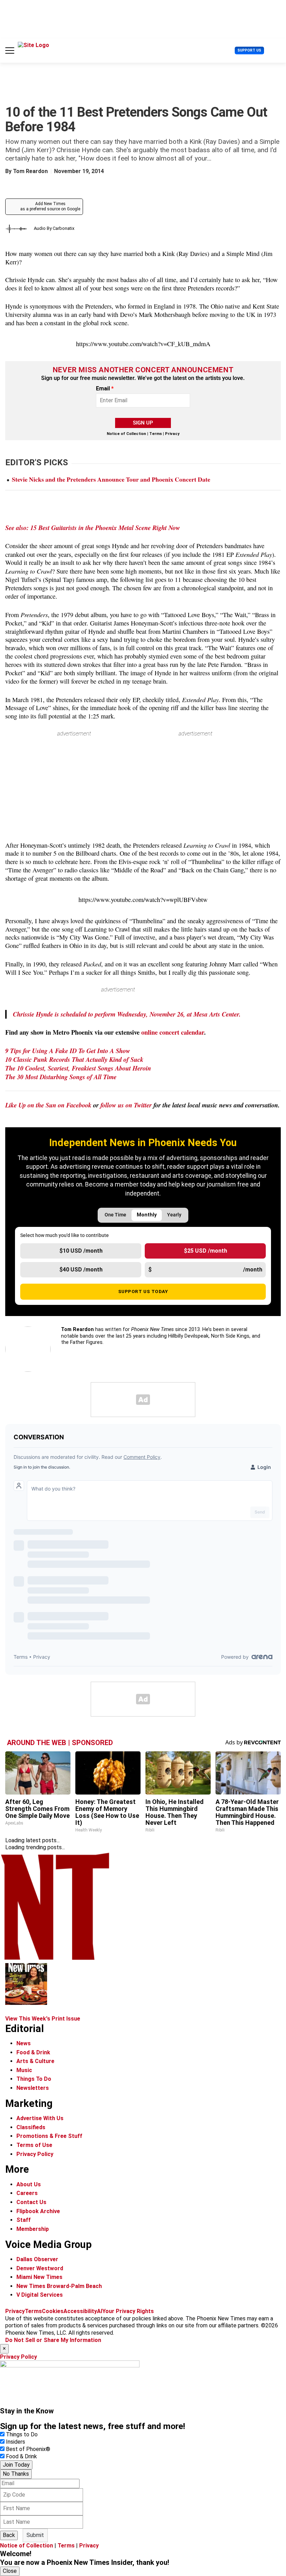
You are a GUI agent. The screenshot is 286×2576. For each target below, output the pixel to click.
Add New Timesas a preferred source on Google (50, 207)
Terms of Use (34, 2145)
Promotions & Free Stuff (49, 2136)
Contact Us (31, 2202)
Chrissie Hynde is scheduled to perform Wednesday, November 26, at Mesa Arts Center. (127, 1014)
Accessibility (80, 2311)
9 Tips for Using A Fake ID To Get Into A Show (68, 1051)
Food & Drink (33, 2052)
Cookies (53, 2311)
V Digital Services (40, 2295)
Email (105, 389)
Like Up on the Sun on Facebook (48, 1105)
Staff (24, 2220)
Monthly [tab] (147, 1215)
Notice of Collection (126, 434)
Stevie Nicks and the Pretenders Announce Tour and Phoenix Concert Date (111, 479)
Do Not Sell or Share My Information (53, 2340)
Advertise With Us (40, 2118)
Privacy (172, 434)
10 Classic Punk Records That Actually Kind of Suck (74, 1059)
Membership (33, 2229)
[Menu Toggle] (10, 50)
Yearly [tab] (174, 1215)
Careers (27, 2193)
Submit (35, 2535)
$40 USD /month (81, 1270)
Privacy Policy (35, 2154)
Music (24, 2070)
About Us (29, 2184)
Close (10, 2571)
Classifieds (31, 2127)
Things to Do (22, 2434)
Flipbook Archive (38, 2211)
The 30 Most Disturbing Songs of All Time (61, 1077)
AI (100, 2311)
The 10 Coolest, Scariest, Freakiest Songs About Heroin (78, 1068)
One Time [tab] (115, 1215)
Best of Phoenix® (28, 2449)
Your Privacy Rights (128, 2311)
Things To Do (34, 2079)
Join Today (16, 2465)
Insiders (16, 2442)
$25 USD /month (205, 1251)
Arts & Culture (35, 2061)
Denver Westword (40, 2268)
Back (9, 2535)
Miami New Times (39, 2277)
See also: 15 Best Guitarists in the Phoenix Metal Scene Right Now (93, 528)
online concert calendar (173, 1032)
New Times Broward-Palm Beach (59, 2286)
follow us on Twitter (126, 1105)
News (24, 2043)
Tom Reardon (30, 171)
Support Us (249, 50)
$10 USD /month (81, 1251)
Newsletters (33, 2088)
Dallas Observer (37, 2259)
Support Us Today (143, 1291)
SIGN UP (143, 423)
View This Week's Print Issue (43, 2019)
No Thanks (16, 2474)
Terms (156, 434)
